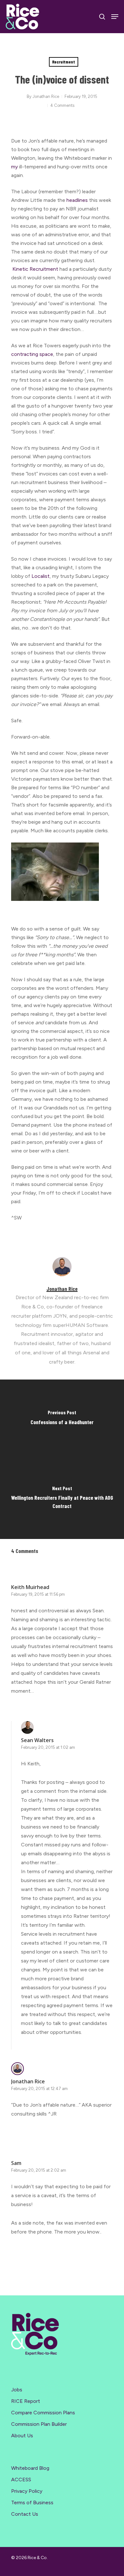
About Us (22, 2436)
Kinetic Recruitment (35, 269)
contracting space (32, 354)
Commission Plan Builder (39, 2424)
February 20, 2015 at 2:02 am (39, 2170)
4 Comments (62, 105)
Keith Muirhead (30, 1587)
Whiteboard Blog (30, 2468)
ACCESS (21, 2480)
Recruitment (64, 62)
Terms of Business (32, 2502)
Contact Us (25, 2514)
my (15, 167)
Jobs (17, 2390)
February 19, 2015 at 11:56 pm (38, 1594)
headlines (78, 200)
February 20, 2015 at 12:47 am (39, 2089)
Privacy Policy (27, 2491)
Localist (41, 576)
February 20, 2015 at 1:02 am (48, 1747)
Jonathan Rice (46, 96)
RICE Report (26, 2401)
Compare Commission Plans (43, 2413)
